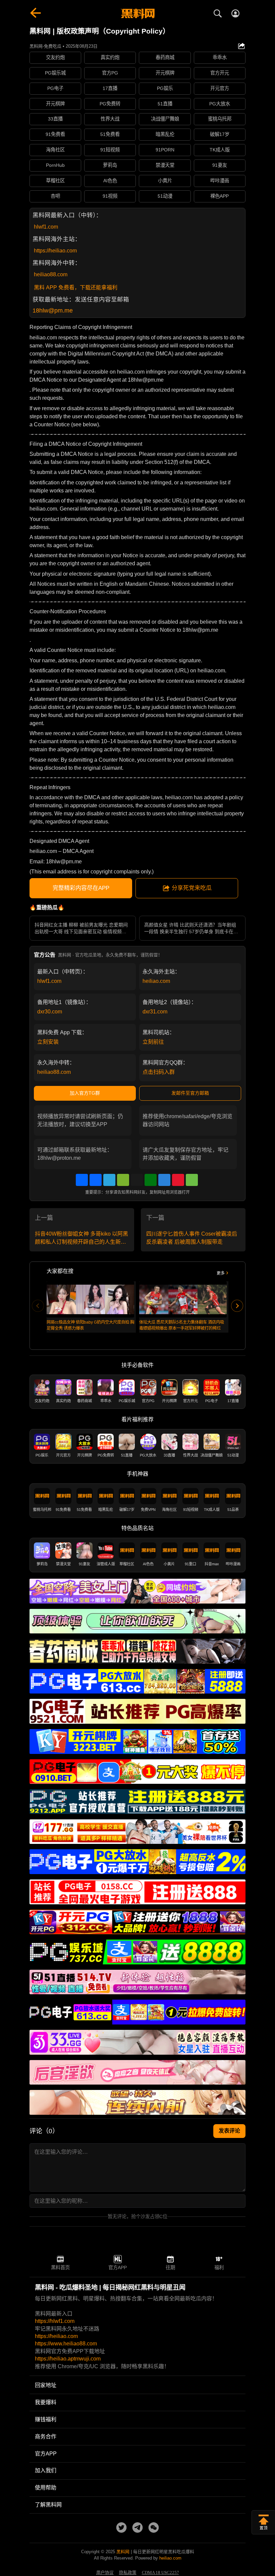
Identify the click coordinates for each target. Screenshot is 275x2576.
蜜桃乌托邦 (220, 119)
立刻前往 (153, 1042)
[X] (137, 1180)
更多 (221, 1273)
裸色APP (219, 196)
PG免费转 (110, 104)
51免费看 (110, 134)
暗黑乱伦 (165, 134)
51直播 (165, 104)
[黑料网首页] (137, 14)
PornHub (55, 165)
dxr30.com (50, 1012)
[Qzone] (164, 1180)
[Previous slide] (38, 1306)
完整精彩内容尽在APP (81, 888)
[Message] (192, 1180)
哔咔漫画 (220, 181)
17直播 (110, 88)
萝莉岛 (110, 165)
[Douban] (151, 1180)
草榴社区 (55, 181)
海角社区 (55, 150)
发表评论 (229, 2131)
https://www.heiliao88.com (66, 2344)
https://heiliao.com (55, 251)
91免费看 (55, 134)
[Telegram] (109, 1180)
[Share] (82, 1180)
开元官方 (220, 88)
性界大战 (110, 119)
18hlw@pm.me (53, 311)
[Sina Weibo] (178, 1180)
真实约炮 (110, 57)
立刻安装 (48, 1042)
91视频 (110, 196)
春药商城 (165, 57)
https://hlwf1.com (55, 2321)
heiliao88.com (51, 274)
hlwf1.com (46, 227)
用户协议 (105, 2573)
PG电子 (55, 88)
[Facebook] (96, 1180)
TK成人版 (220, 150)
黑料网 (123, 2552)
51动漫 (165, 196)
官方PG (110, 73)
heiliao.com (156, 981)
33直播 (55, 119)
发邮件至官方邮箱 (190, 1093)
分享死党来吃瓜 (192, 888)
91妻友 (220, 165)
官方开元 (220, 73)
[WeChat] (123, 1180)
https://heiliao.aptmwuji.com (68, 2359)
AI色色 (110, 181)
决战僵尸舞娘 (165, 119)
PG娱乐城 (55, 73)
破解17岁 (220, 134)
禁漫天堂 (165, 165)
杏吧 (55, 196)
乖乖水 (220, 57)
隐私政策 (128, 2573)
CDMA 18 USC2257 (160, 2573)
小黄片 (165, 181)
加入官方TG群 (85, 1093)
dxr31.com (155, 1012)
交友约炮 (55, 57)
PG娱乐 (165, 88)
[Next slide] (237, 1306)
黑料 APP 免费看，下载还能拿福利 (76, 288)
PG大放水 (220, 104)
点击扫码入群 (159, 1072)
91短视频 (110, 150)
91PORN (165, 150)
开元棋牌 (165, 73)
